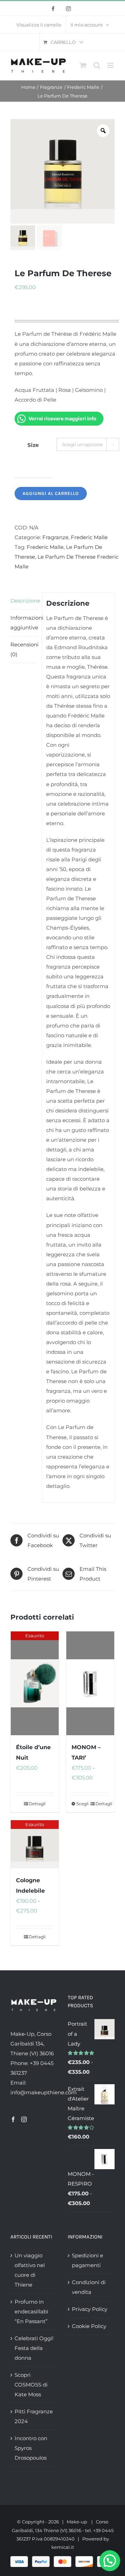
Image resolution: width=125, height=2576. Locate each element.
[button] (110, 2561)
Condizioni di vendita (89, 2287)
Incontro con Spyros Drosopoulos (31, 2448)
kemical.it (63, 2547)
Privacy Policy (90, 2309)
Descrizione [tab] (24, 601)
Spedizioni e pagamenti (87, 2260)
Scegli (82, 1804)
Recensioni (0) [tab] (24, 649)
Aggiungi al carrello (51, 493)
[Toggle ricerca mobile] (97, 65)
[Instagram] (24, 2119)
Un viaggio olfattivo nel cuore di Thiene (30, 2270)
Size (33, 445)
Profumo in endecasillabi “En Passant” (31, 2311)
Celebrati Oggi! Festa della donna (34, 2348)
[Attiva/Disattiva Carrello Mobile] (83, 65)
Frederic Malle (89, 537)
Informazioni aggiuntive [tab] (24, 623)
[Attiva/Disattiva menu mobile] (111, 65)
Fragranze (55, 537)
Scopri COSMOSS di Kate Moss (31, 2385)
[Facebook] (13, 2119)
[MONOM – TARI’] (90, 1683)
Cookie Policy (89, 2326)
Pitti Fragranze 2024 (34, 2416)
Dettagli (37, 1804)
